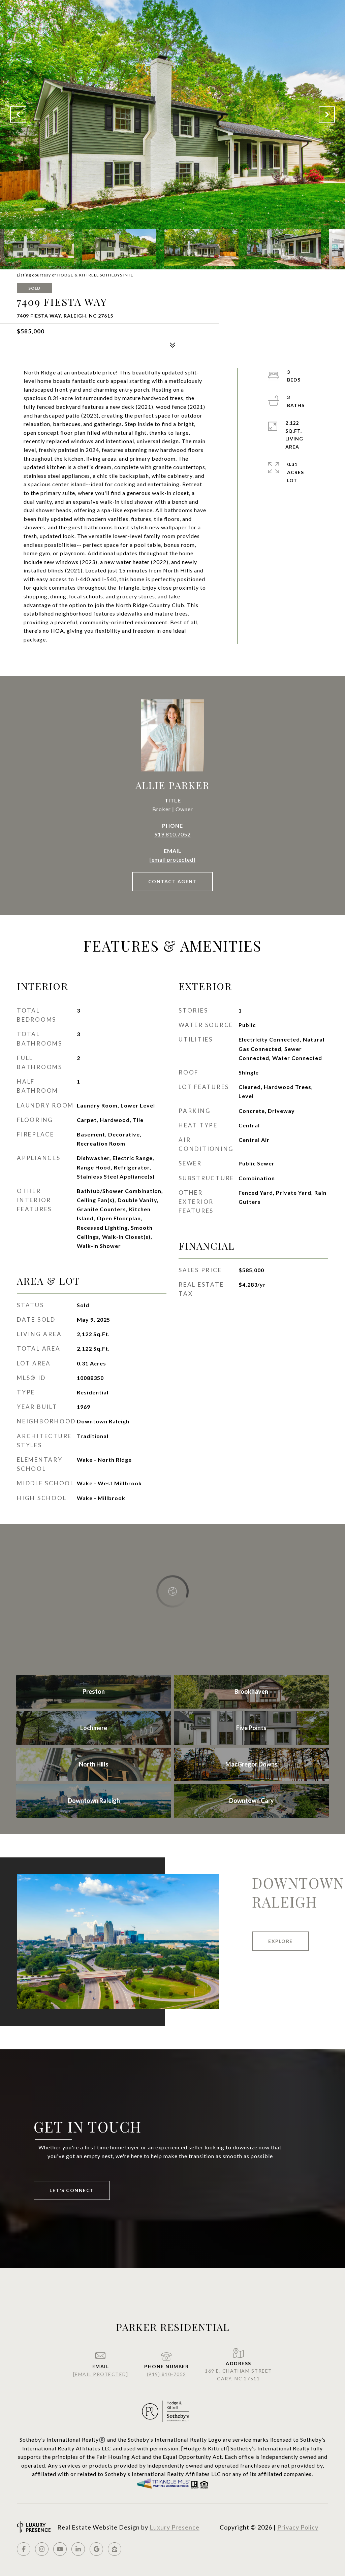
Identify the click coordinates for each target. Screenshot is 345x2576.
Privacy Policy (298, 2527)
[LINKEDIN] (78, 2549)
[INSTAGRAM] (42, 2549)
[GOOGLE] (96, 2549)
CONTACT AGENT (173, 881)
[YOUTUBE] (60, 2549)
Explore (280, 1941)
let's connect (72, 2190)
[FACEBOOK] (24, 2549)
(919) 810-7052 (167, 2374)
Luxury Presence (175, 2527)
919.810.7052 (172, 834)
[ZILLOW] (115, 2549)
